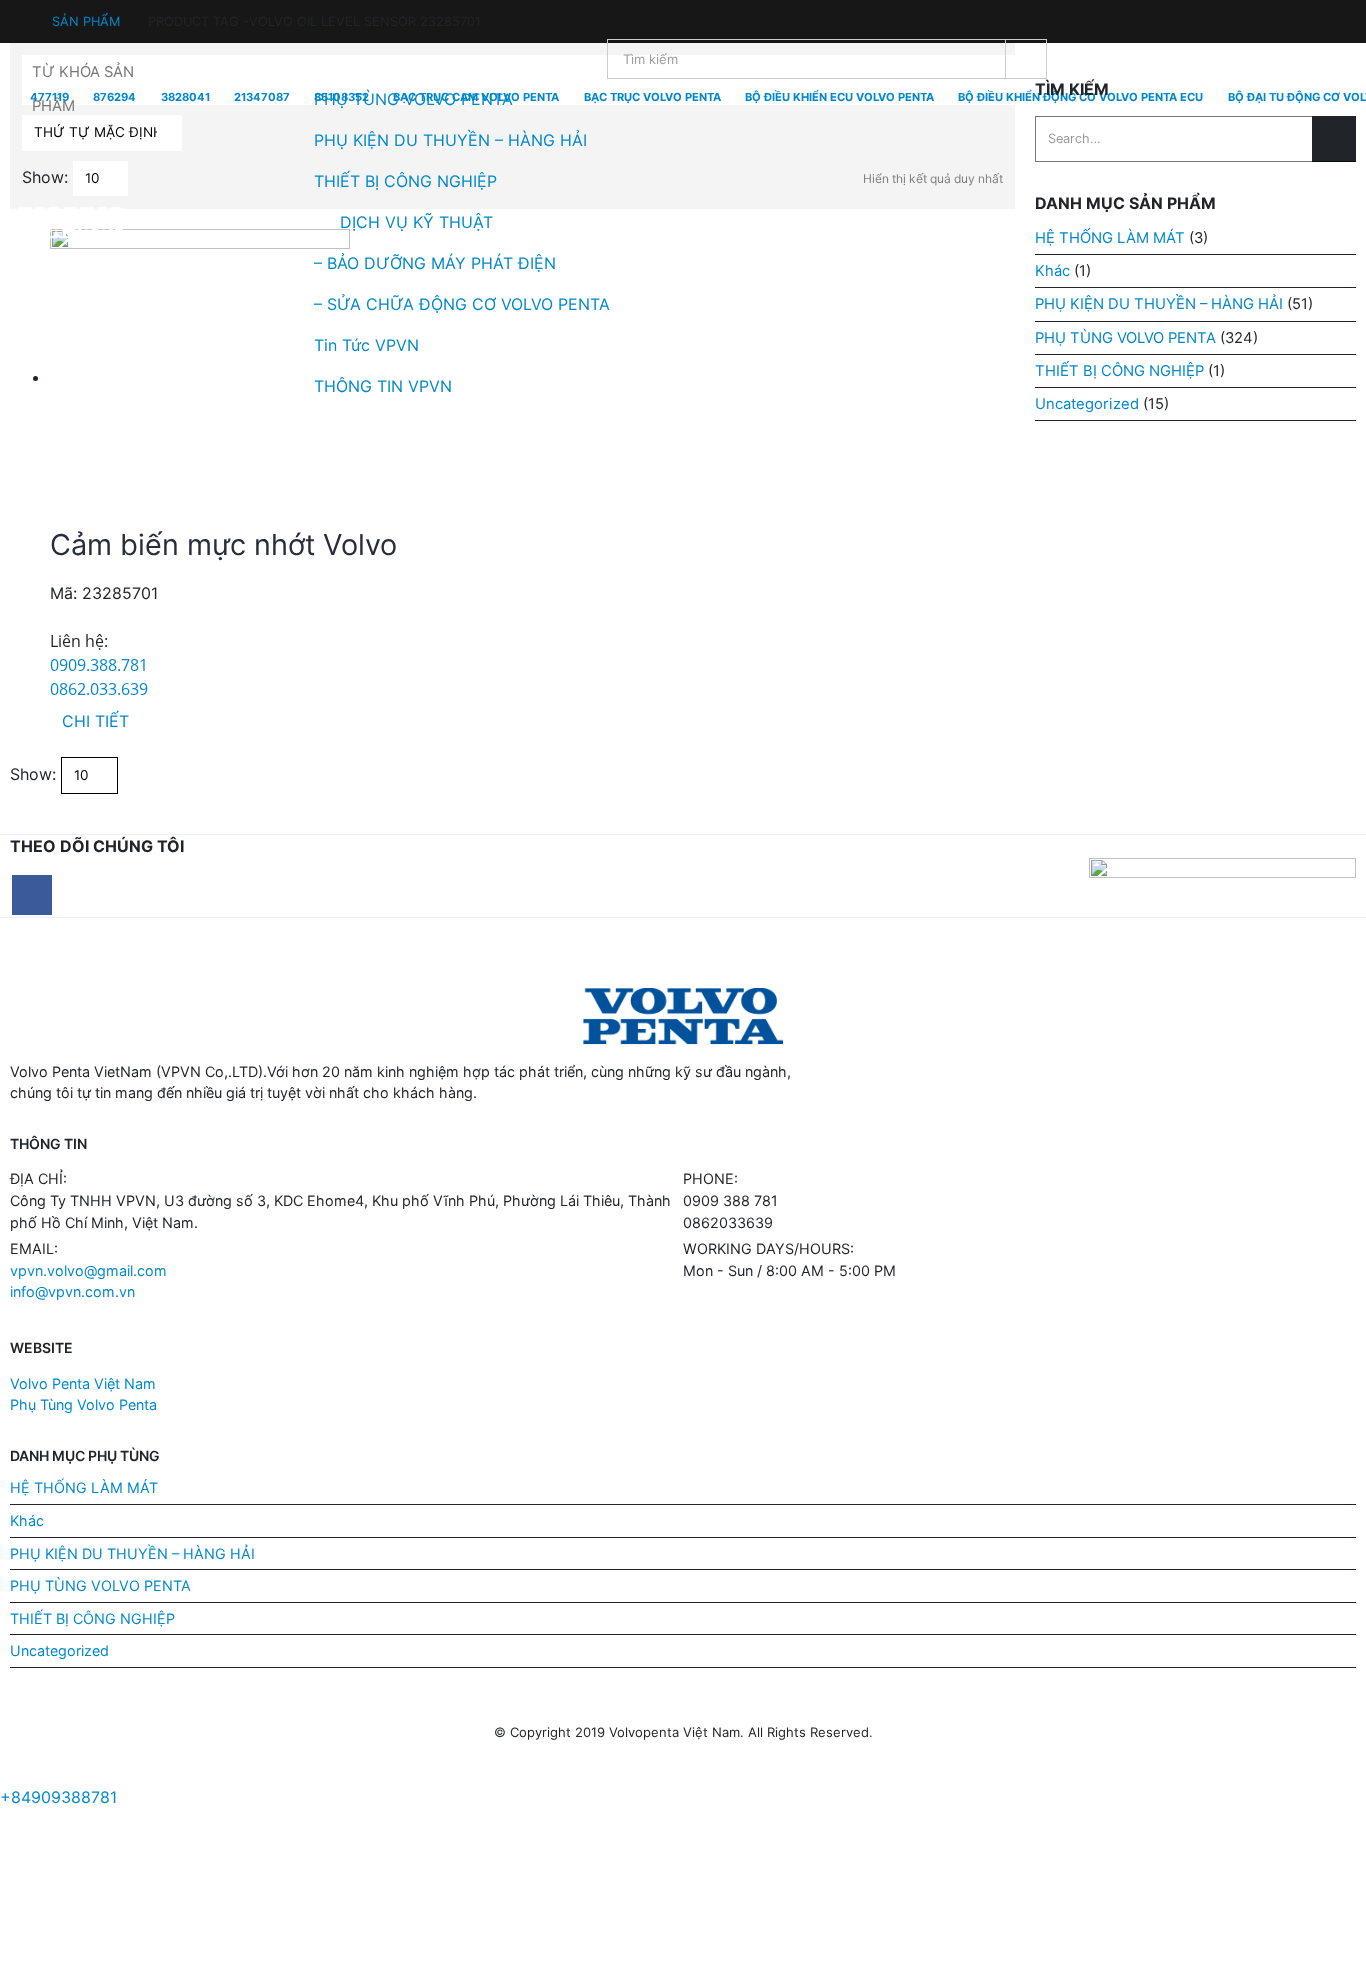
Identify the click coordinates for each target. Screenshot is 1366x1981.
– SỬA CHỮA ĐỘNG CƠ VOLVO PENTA (462, 304)
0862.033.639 (99, 689)
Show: (33, 774)
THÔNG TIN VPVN (383, 386)
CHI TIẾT (95, 721)
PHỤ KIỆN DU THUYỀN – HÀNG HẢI (450, 140)
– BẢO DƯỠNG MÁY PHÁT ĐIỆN (435, 263)
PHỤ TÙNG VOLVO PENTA (413, 99)
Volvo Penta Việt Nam (83, 1383)
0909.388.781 (99, 665)
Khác (27, 1520)
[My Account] (19, 12)
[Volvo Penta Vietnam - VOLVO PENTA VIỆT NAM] (70, 223)
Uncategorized (59, 1650)
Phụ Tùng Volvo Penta (83, 1404)
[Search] (1026, 59)
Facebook (32, 895)
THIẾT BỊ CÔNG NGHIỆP (405, 181)
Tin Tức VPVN (366, 345)
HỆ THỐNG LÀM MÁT (84, 1487)
